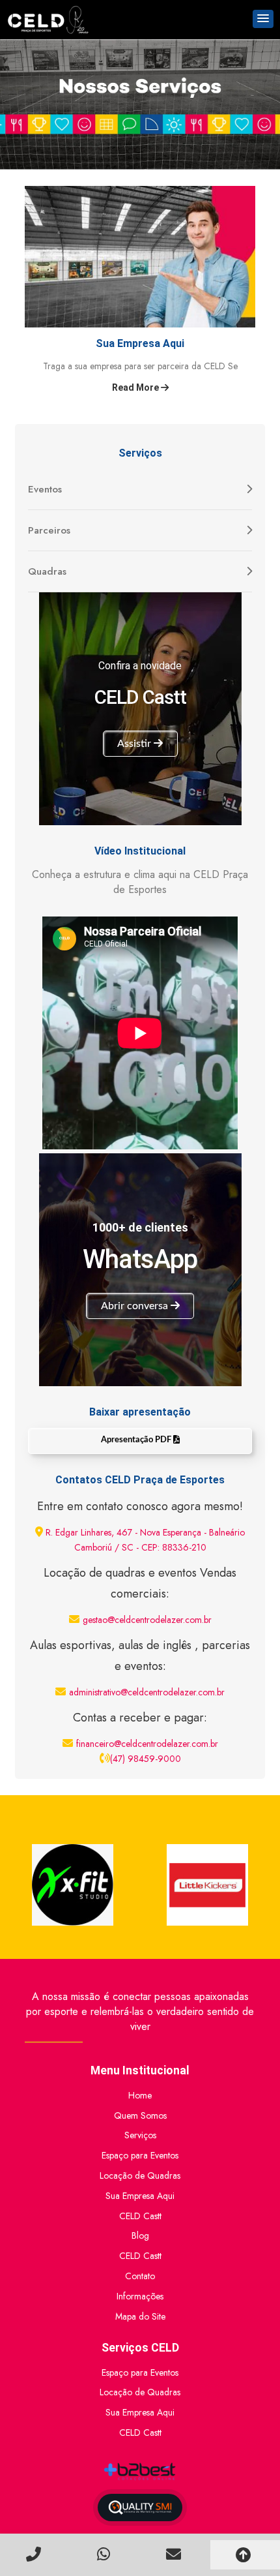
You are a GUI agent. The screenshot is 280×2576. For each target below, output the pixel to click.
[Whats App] (105, 2554)
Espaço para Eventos (140, 2155)
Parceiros (49, 530)
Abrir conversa (136, 1306)
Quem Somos (140, 2115)
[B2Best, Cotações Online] (140, 2472)
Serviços (140, 2135)
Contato (140, 2276)
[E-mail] (175, 2554)
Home (140, 2095)
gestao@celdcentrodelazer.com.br (147, 1620)
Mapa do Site (140, 2316)
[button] (263, 19)
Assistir (135, 744)
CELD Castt (140, 2216)
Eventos (45, 489)
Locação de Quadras (140, 2175)
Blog (140, 2235)
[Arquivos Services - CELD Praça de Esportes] (48, 20)
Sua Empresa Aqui (140, 2196)
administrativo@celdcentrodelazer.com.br (147, 1692)
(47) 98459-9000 (146, 1759)
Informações (140, 2296)
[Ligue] (35, 2554)
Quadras (47, 571)
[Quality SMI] (140, 2508)
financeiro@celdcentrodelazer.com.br (147, 1744)
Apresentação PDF (137, 1440)
